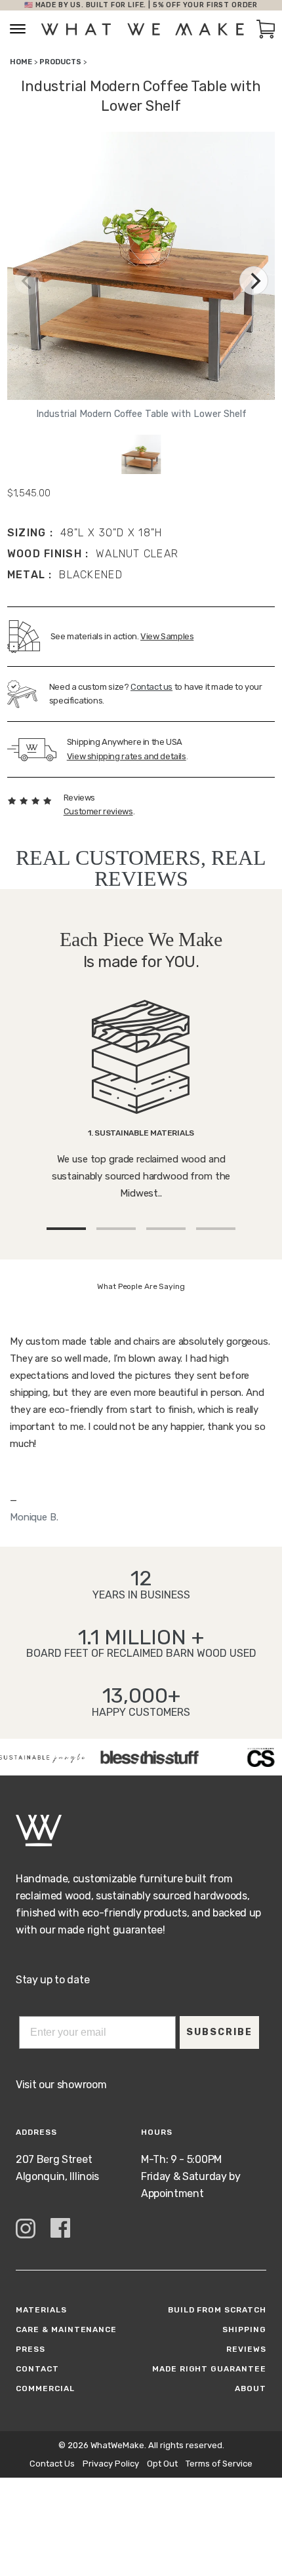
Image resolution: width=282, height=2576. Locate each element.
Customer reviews (98, 811)
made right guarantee (209, 2369)
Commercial (45, 2388)
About (251, 2388)
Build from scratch (217, 2310)
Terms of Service (219, 2464)
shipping (244, 2329)
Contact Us (52, 2464)
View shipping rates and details (127, 756)
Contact (37, 2369)
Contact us (151, 687)
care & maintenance (66, 2329)
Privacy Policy (111, 2464)
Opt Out (162, 2464)
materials (41, 2310)
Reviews (246, 2349)
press (30, 2349)
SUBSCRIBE (219, 2032)
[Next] (254, 281)
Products (60, 62)
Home (21, 62)
